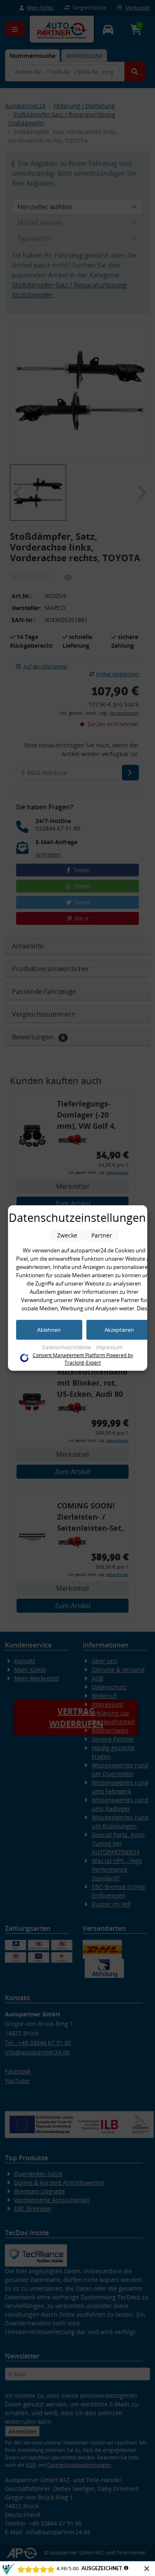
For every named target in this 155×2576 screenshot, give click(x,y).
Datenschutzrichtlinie (67, 1347)
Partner (102, 1235)
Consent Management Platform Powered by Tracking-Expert (83, 1359)
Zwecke (67, 1235)
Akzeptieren (119, 1330)
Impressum (109, 1347)
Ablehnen (49, 1330)
